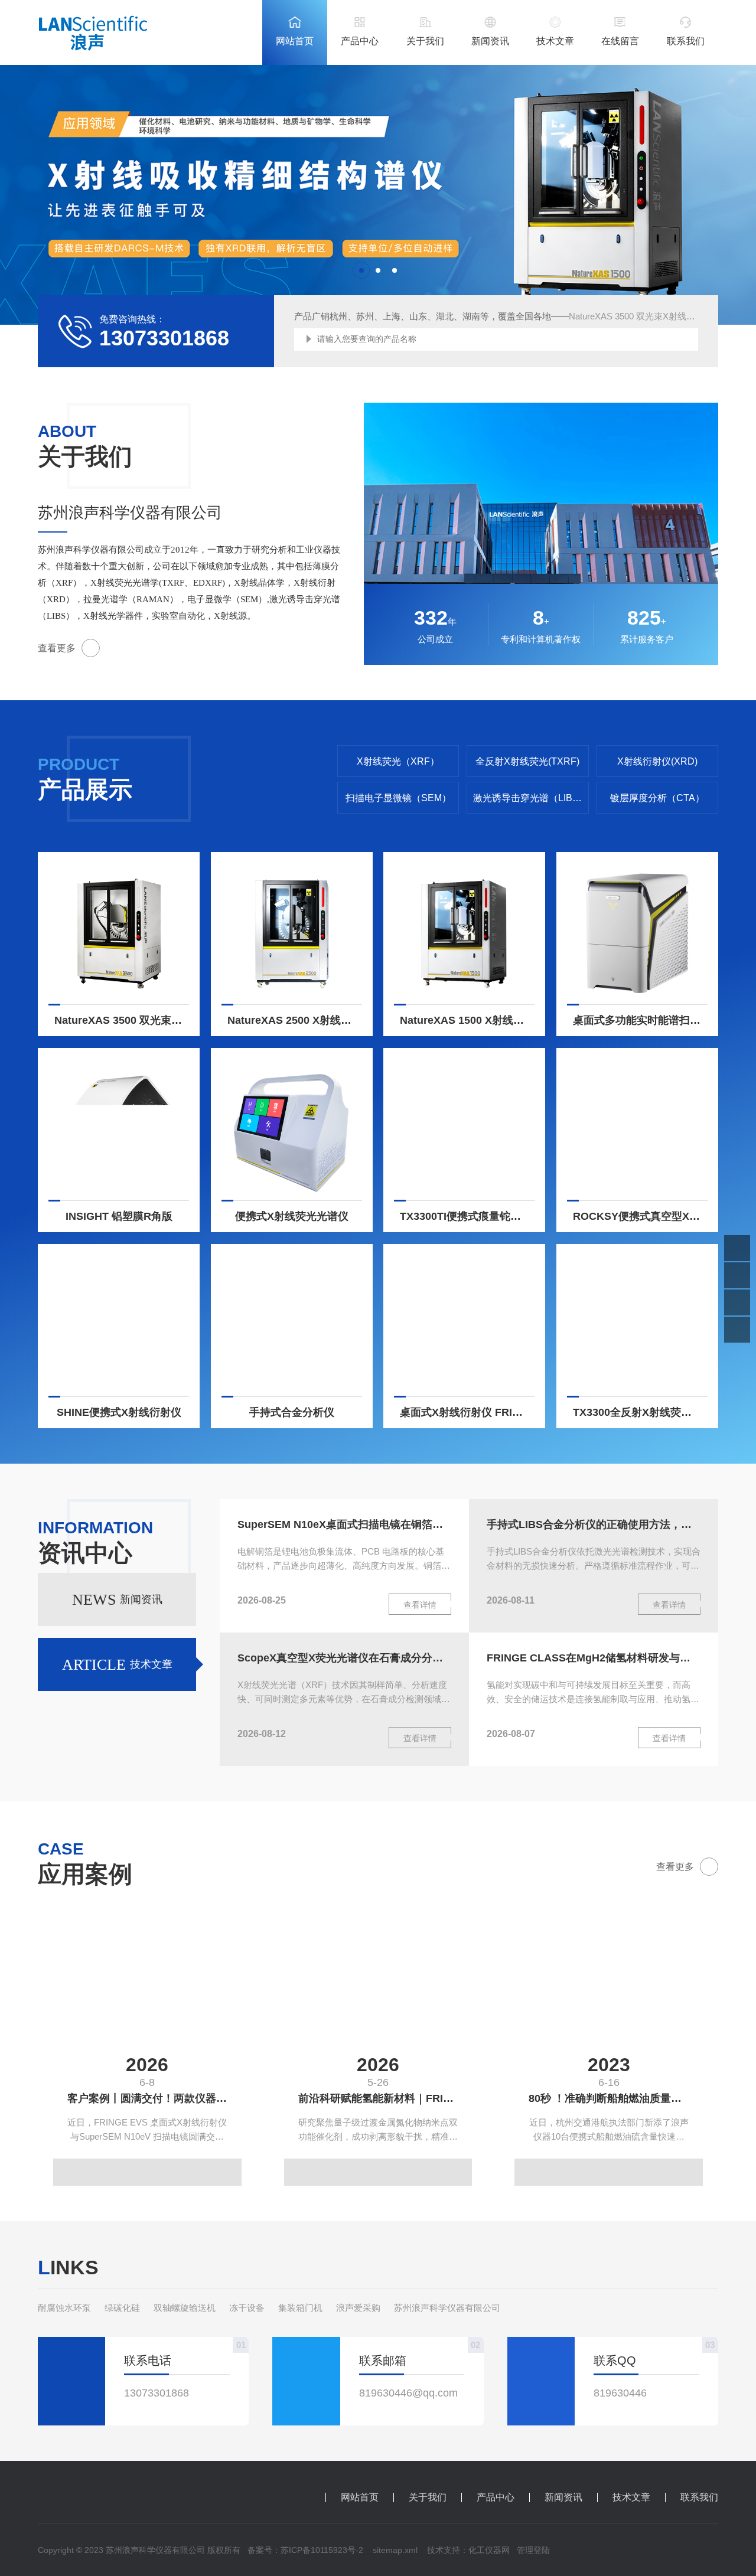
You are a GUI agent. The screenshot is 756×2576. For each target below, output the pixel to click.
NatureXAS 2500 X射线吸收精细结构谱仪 (295, 1020)
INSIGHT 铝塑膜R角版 (119, 1216)
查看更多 (57, 648)
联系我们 (686, 41)
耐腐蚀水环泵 (64, 2308)
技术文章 (555, 41)
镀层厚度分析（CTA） (657, 798)
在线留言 (620, 41)
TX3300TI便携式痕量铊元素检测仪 (467, 1216)
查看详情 (420, 1605)
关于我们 (425, 41)
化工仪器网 (489, 2550)
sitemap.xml (395, 2550)
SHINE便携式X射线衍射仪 (119, 1412)
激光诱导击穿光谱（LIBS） (531, 798)
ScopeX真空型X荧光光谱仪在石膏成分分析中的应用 (344, 1658)
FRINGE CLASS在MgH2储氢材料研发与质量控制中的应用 (594, 1658)
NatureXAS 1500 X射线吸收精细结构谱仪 (467, 1020)
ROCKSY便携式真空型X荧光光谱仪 (640, 1216)
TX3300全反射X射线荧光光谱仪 (640, 1412)
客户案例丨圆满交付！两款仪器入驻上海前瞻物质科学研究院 (154, 2098)
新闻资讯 (490, 41)
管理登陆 (533, 2550)
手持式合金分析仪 (292, 1412)
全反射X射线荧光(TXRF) (527, 761)
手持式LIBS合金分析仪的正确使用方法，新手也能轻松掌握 (594, 1524)
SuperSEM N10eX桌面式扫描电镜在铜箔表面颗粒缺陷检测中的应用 (344, 1524)
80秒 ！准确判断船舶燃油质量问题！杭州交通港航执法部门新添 (616, 2098)
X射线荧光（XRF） (398, 761)
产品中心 (360, 41)
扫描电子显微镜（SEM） (398, 798)
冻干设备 (247, 2308)
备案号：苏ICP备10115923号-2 (305, 2550)
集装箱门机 (300, 2308)
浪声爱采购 (358, 2308)
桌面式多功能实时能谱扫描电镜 (640, 1020)
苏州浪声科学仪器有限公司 (447, 2308)
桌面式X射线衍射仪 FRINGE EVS (467, 1412)
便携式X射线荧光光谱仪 (292, 1216)
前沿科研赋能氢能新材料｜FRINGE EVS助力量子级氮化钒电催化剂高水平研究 (385, 2098)
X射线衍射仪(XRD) (657, 761)
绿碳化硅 (122, 2308)
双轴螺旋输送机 (185, 2308)
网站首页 (295, 41)
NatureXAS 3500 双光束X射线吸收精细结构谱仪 (122, 1020)
